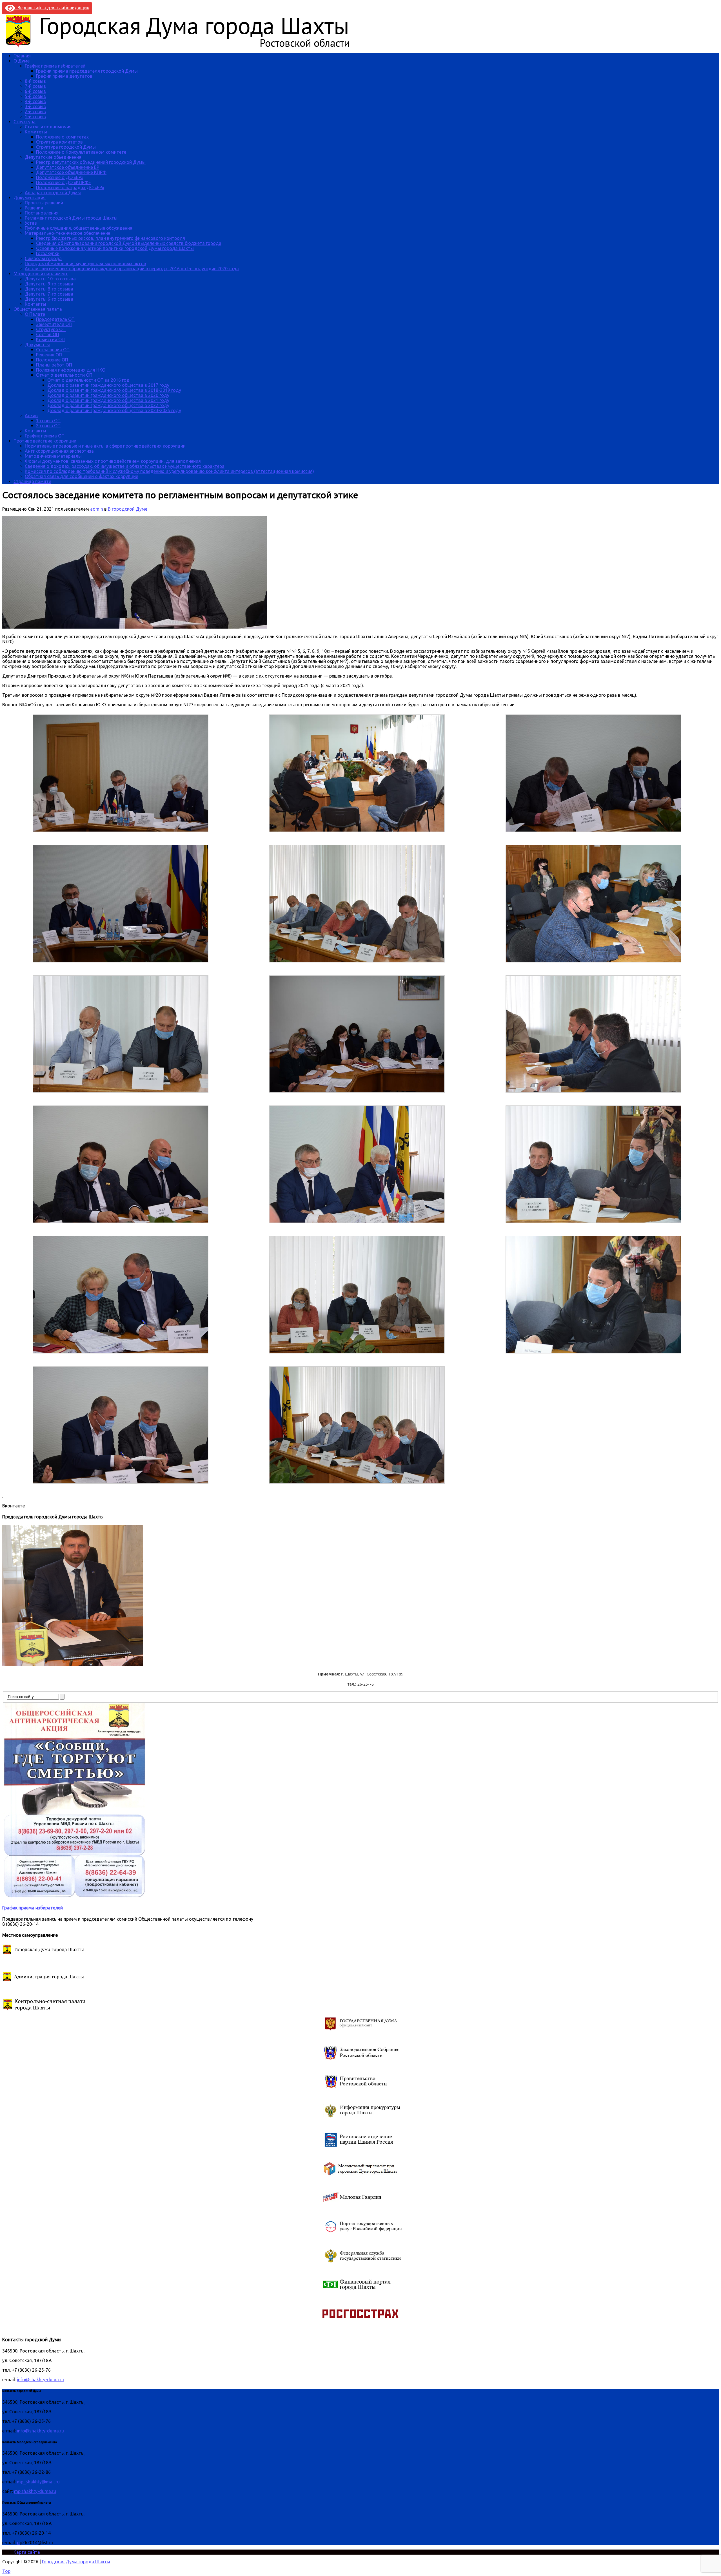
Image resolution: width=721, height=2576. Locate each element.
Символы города (43, 258)
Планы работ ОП (54, 365)
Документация (30, 198)
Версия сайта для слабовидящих (52, 8)
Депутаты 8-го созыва (49, 289)
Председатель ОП (55, 319)
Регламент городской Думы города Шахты (71, 218)
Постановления (42, 213)
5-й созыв (35, 96)
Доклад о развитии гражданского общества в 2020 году (108, 395)
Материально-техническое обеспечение (67, 233)
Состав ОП (48, 334)
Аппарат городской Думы (53, 193)
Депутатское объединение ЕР (68, 167)
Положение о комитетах (62, 137)
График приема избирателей (55, 66)
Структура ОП (51, 329)
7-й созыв (35, 86)
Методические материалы (53, 456)
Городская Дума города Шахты (76, 2562)
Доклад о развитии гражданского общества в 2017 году (108, 385)
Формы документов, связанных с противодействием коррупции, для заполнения (113, 461)
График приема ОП (45, 436)
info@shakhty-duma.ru (40, 2380)
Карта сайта (27, 2552)
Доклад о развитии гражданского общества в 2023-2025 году (114, 410)
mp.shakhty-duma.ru (35, 2491)
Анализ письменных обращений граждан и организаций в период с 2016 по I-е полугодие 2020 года (132, 269)
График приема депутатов (64, 76)
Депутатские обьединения (53, 157)
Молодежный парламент (41, 274)
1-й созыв (35, 117)
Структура (25, 122)
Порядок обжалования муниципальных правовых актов (85, 263)
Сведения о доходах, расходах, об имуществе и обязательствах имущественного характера (125, 466)
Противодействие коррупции (45, 441)
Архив (31, 415)
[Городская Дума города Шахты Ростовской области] (183, 46)
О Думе (22, 61)
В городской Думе (128, 509)
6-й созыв (35, 91)
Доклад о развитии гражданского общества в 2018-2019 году (114, 390)
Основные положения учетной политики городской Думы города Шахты (115, 248)
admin (97, 509)
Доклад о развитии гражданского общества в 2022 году (108, 405)
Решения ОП (49, 355)
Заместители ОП (54, 324)
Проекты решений (44, 203)
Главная (22, 56)
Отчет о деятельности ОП (64, 375)
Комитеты (36, 132)
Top (6, 2571)
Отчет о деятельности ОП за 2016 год (88, 380)
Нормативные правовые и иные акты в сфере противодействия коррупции (105, 446)
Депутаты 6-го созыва (49, 299)
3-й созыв (35, 106)
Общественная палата (38, 309)
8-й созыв (35, 81)
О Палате (35, 314)
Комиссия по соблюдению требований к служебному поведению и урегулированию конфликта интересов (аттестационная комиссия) (169, 471)
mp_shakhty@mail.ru (38, 2482)
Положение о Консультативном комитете (81, 152)
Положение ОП (52, 360)
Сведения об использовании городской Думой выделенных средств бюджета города (129, 243)
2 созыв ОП (48, 426)
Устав (31, 223)
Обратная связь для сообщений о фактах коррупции (82, 476)
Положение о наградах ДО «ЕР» (70, 187)
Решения (34, 208)
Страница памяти (32, 481)
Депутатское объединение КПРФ (71, 172)
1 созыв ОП (48, 421)
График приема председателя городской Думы (87, 71)
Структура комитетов (59, 142)
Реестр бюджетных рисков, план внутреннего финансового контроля (111, 238)
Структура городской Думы (66, 147)
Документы (37, 345)
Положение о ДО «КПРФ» (63, 182)
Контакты (35, 304)
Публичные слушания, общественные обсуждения (79, 228)
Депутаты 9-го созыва (49, 284)
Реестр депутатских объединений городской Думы (91, 162)
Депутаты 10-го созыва (50, 279)
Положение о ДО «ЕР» (60, 177)
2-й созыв (35, 111)
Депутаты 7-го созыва (49, 294)
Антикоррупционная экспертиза (59, 451)
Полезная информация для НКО (71, 370)
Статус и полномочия (48, 127)
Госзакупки (48, 253)
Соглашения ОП (53, 350)
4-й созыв (35, 101)
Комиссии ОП (50, 339)
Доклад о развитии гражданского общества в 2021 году (108, 400)
